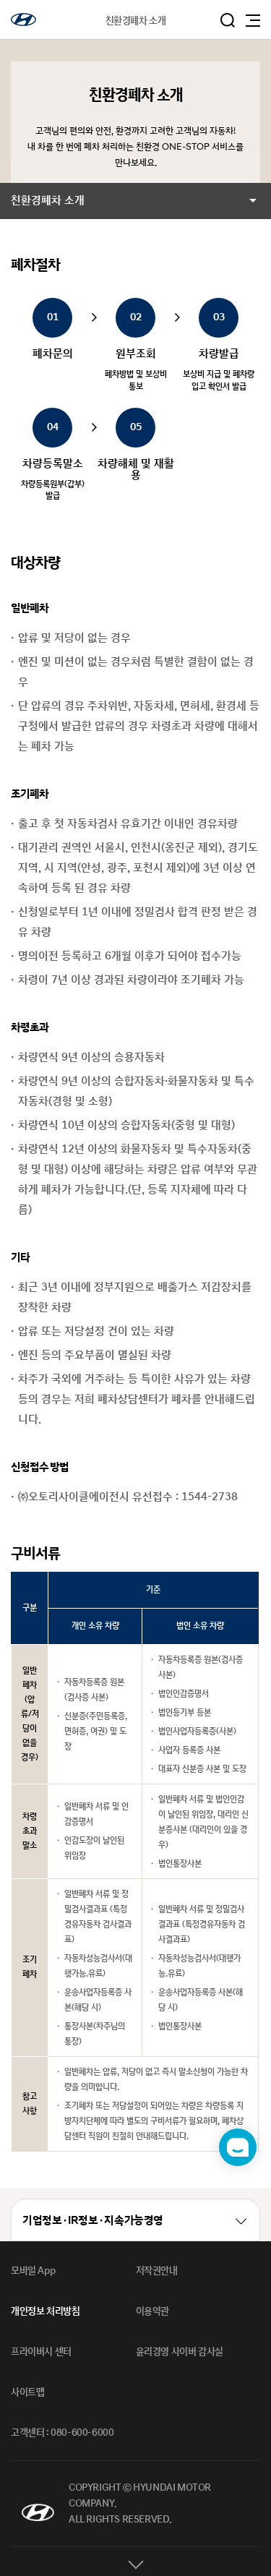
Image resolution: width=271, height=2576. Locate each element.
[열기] (135, 2562)
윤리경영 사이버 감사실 (180, 2352)
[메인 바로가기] (23, 20)
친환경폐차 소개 (48, 201)
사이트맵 (27, 2392)
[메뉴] (253, 21)
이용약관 (152, 2311)
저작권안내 (157, 2271)
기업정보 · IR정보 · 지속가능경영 (93, 2221)
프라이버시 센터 (41, 2352)
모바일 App (33, 2271)
